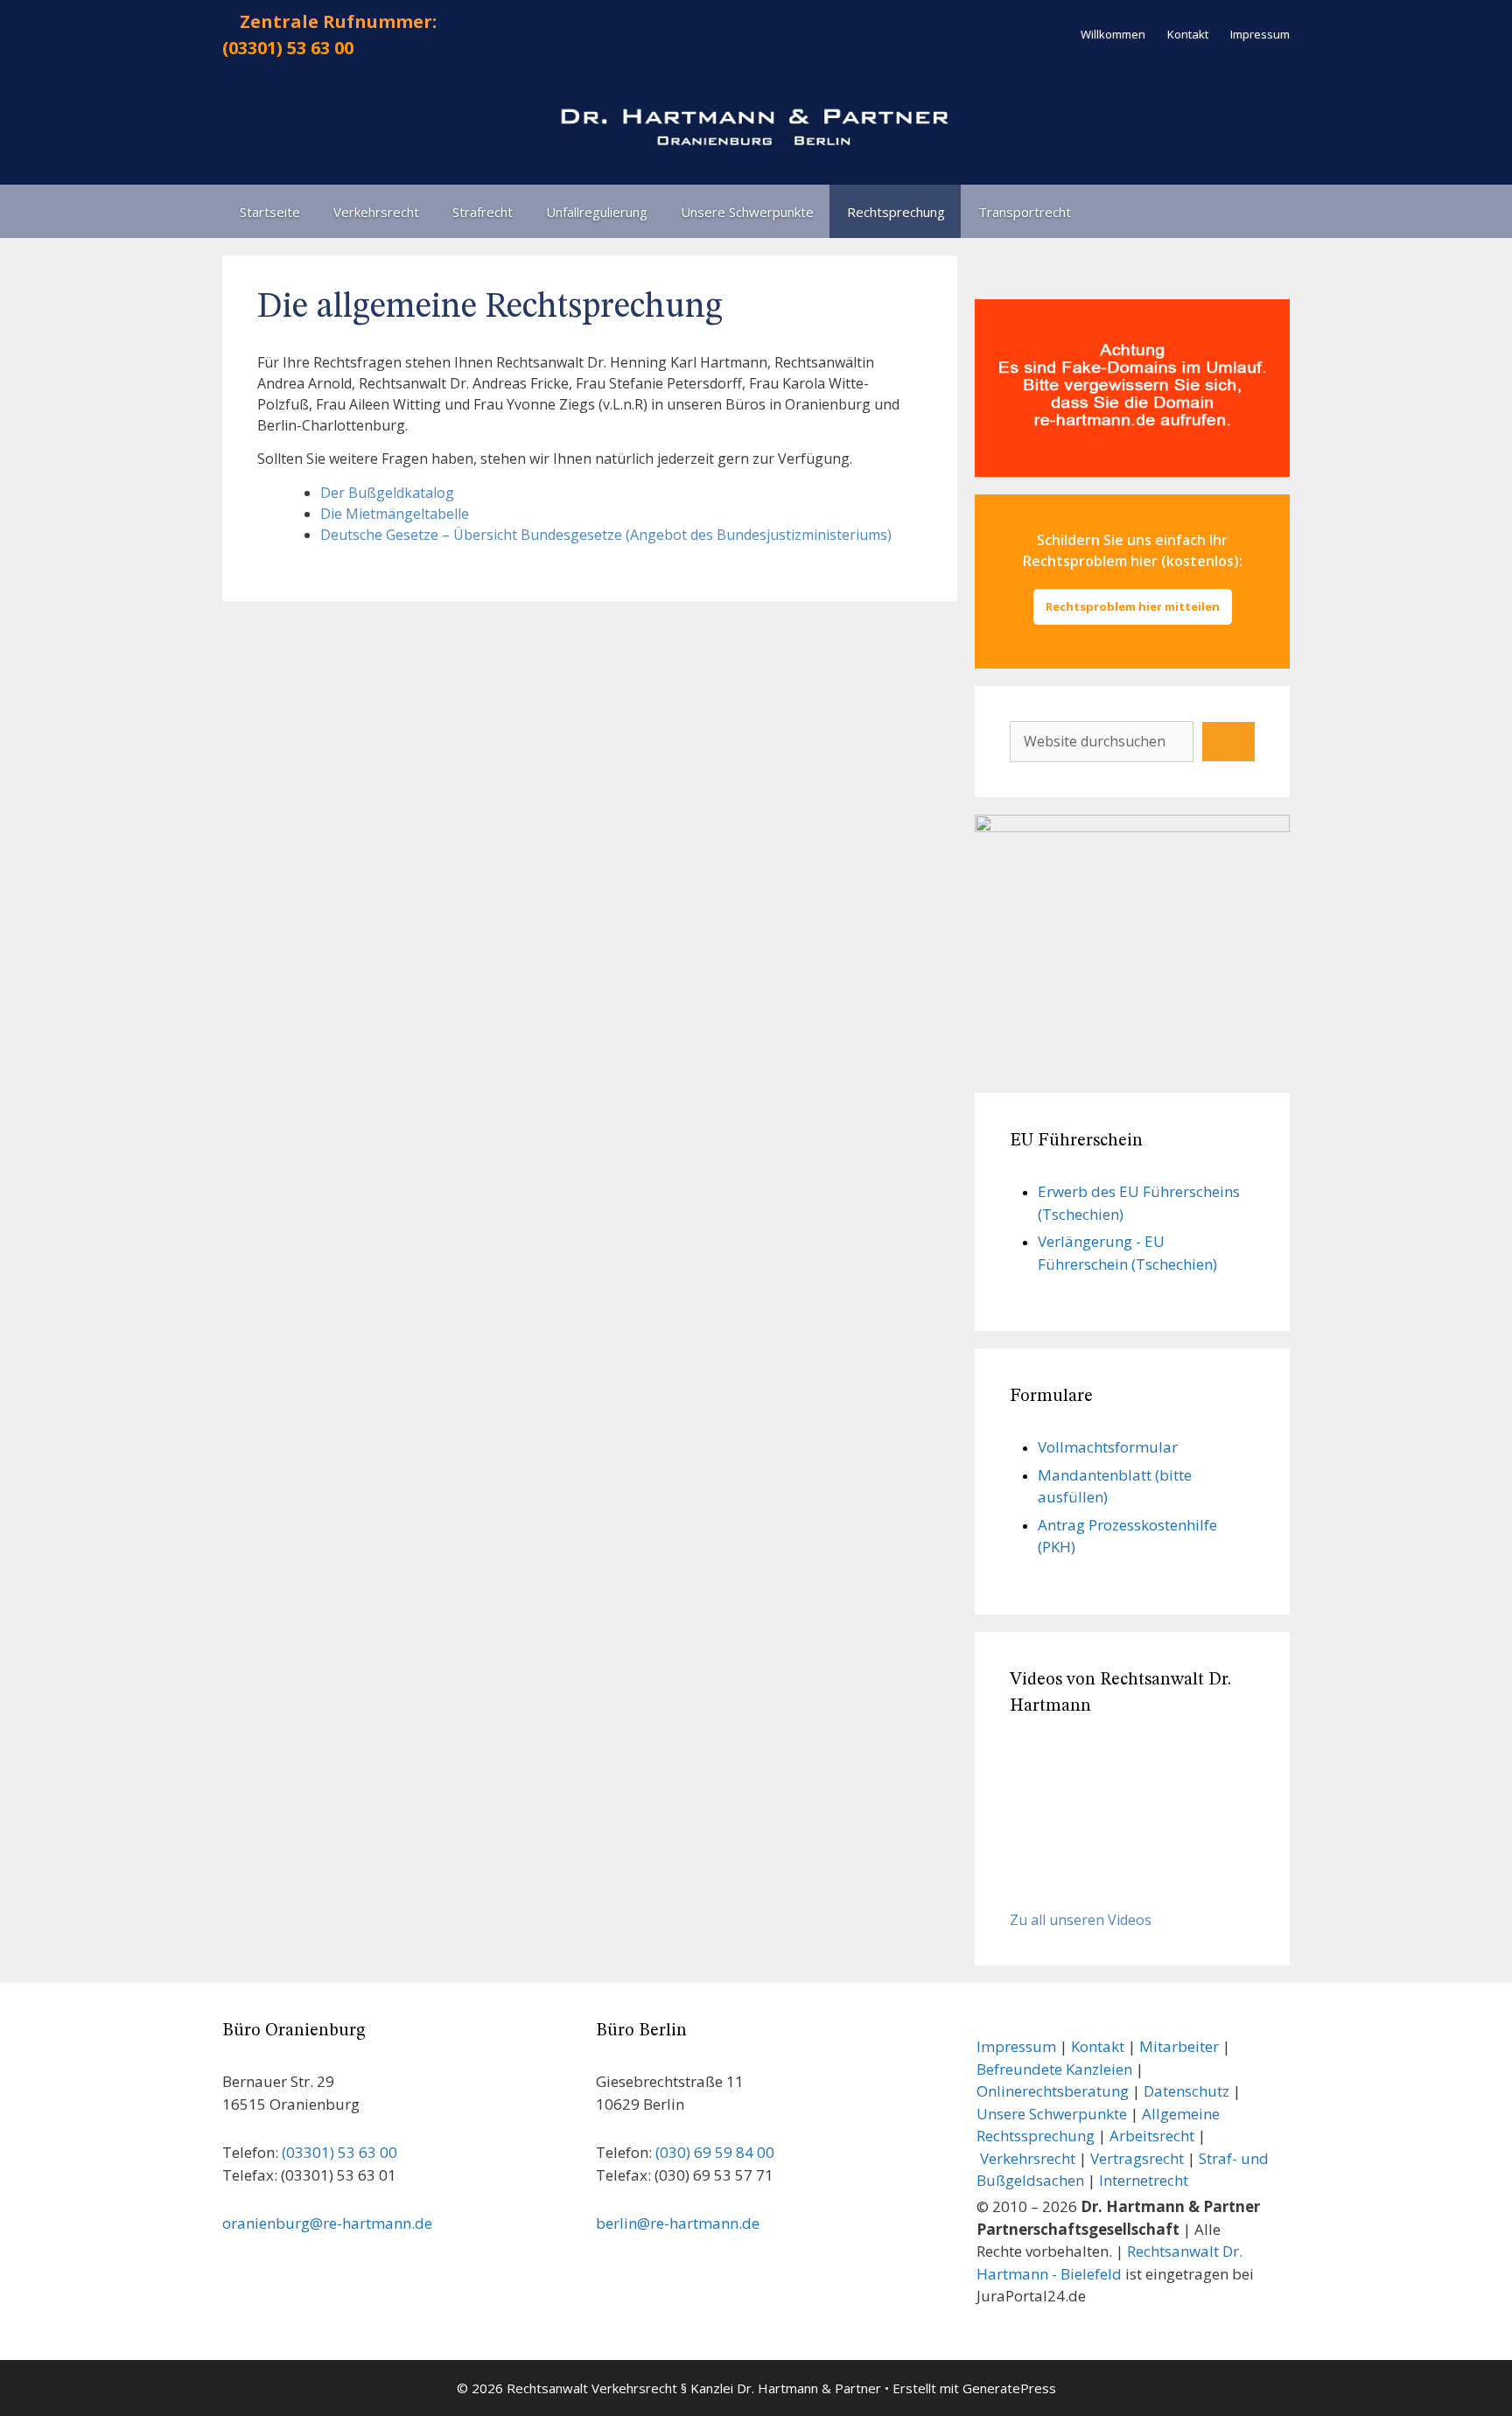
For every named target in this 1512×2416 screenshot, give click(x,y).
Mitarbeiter (1179, 2046)
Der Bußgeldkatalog (387, 493)
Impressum (1016, 2046)
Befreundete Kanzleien (1054, 2069)
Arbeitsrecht (1152, 2136)
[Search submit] (1228, 742)
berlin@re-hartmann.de (678, 2223)
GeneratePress (1009, 2388)
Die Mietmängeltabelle (395, 514)
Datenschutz (1186, 2091)
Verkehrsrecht (1028, 2158)
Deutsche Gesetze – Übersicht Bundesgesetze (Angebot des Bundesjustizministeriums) (606, 535)
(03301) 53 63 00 (288, 48)
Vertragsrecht (1137, 2158)
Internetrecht (1144, 2180)
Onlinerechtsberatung (1053, 2091)
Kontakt (1098, 2046)
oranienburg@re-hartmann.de (327, 2223)
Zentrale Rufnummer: (338, 21)
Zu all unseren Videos (1081, 1920)
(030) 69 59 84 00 (715, 2152)
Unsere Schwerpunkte (1052, 2114)
